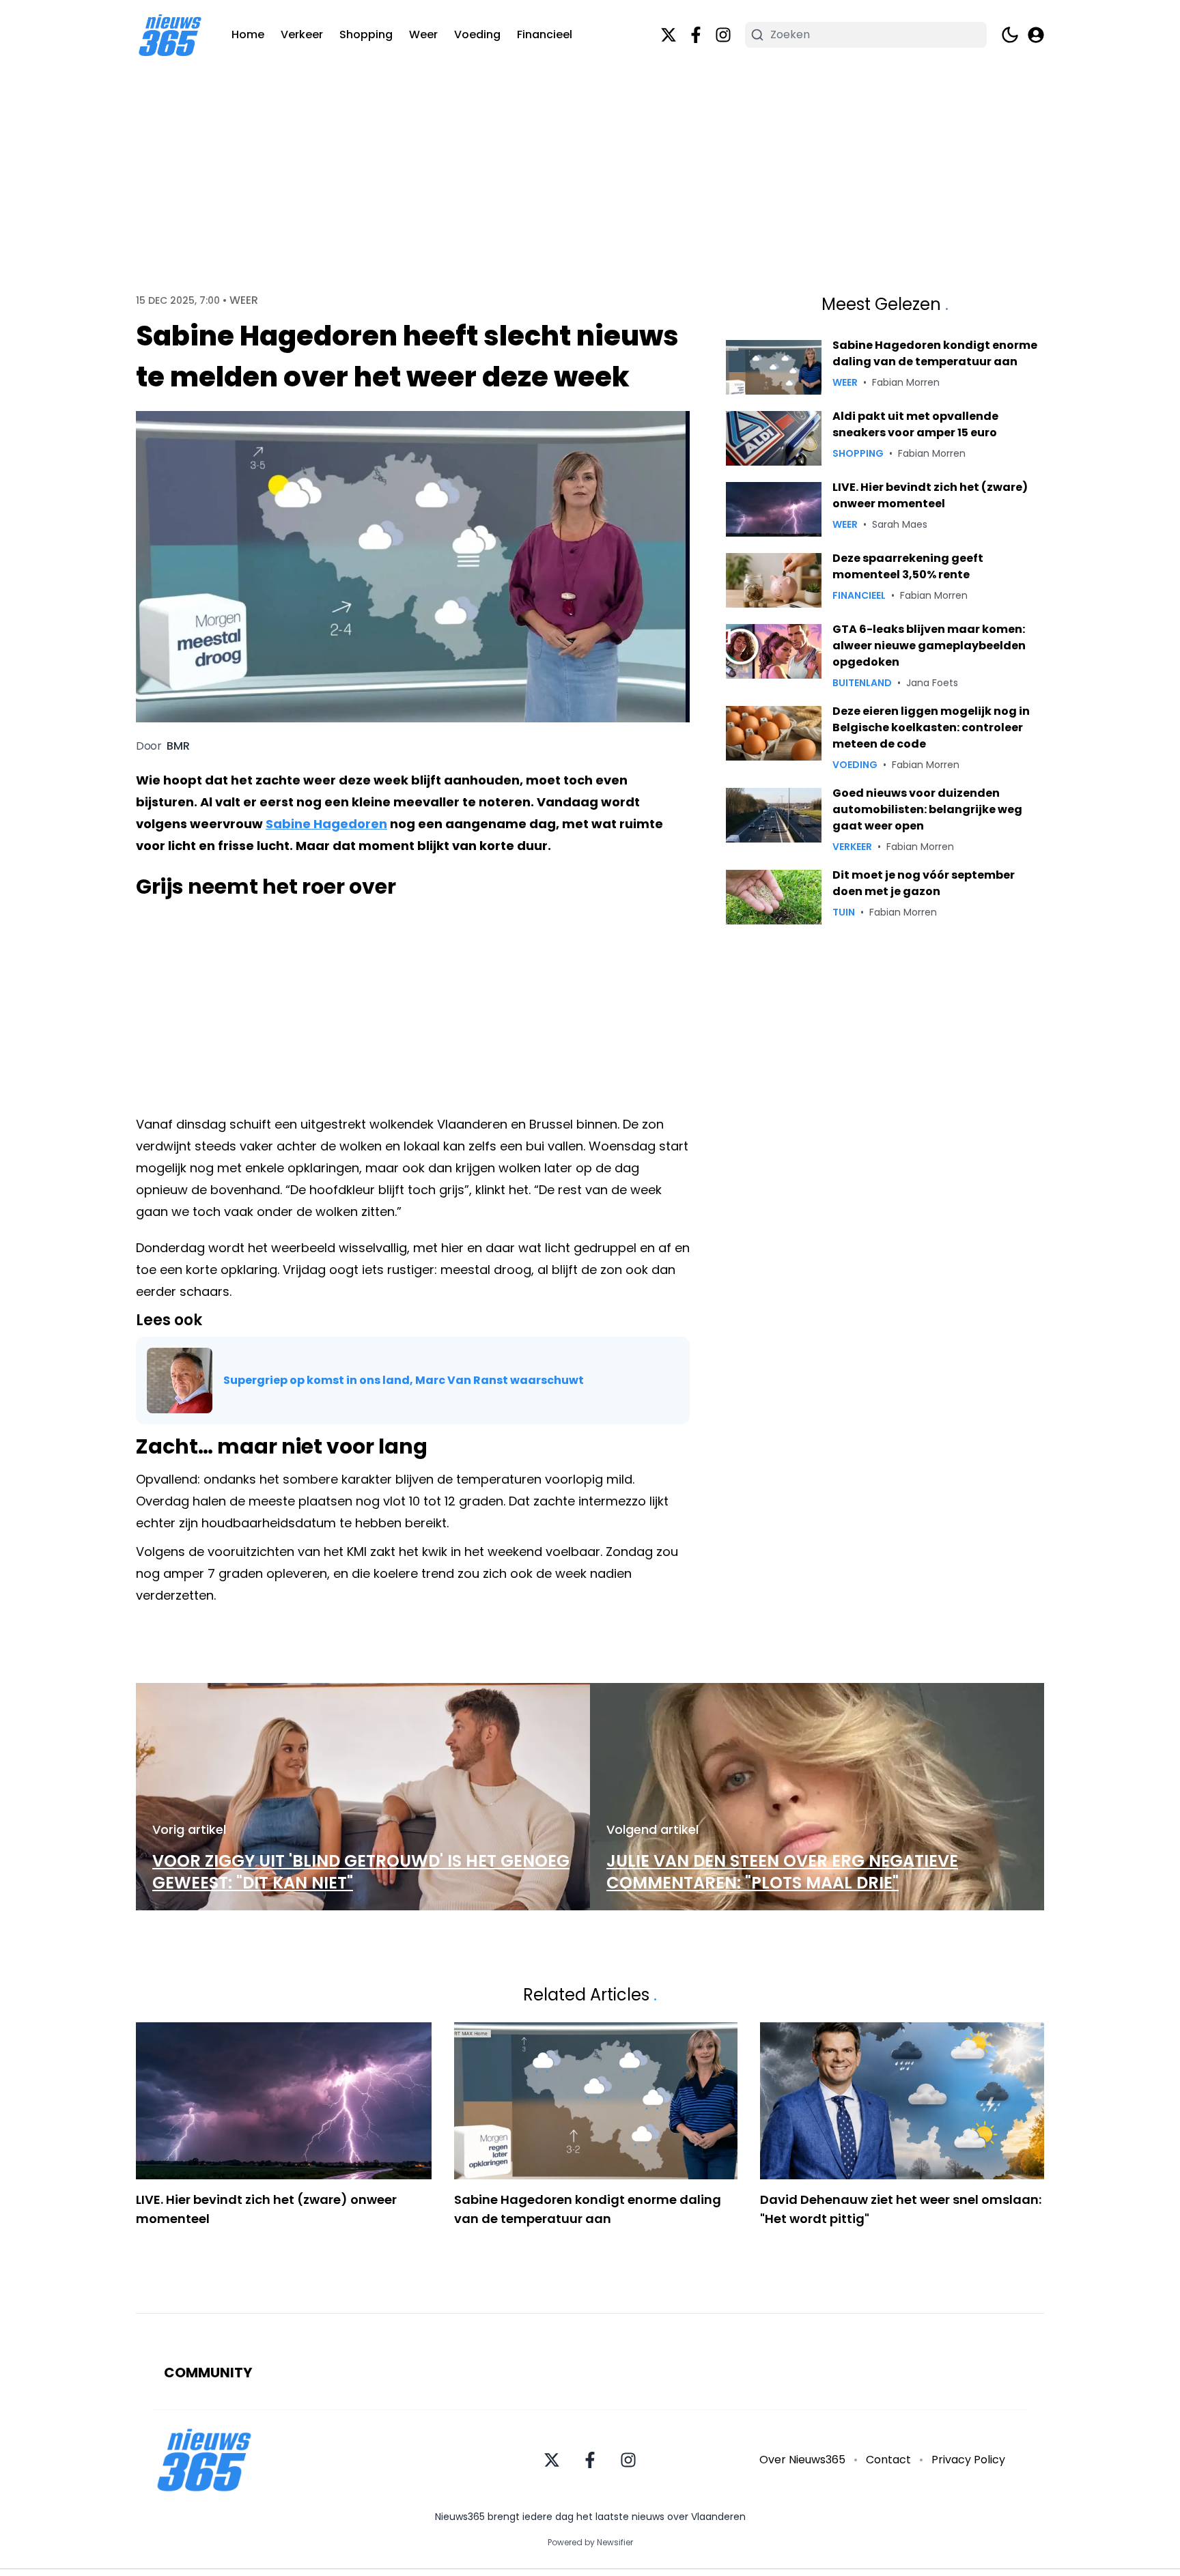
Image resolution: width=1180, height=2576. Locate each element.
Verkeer (302, 34)
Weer (423, 34)
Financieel (545, 34)
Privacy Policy (968, 2460)
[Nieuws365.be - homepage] (170, 35)
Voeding (477, 34)
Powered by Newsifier (590, 2543)
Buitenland (862, 683)
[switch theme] (1010, 35)
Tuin (844, 912)
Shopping (366, 34)
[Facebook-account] (696, 35)
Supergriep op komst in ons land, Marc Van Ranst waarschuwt (404, 1380)
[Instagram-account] (723, 35)
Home (248, 34)
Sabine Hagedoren (326, 824)
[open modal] (1036, 35)
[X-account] (669, 35)
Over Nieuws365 (802, 2460)
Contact (888, 2460)
